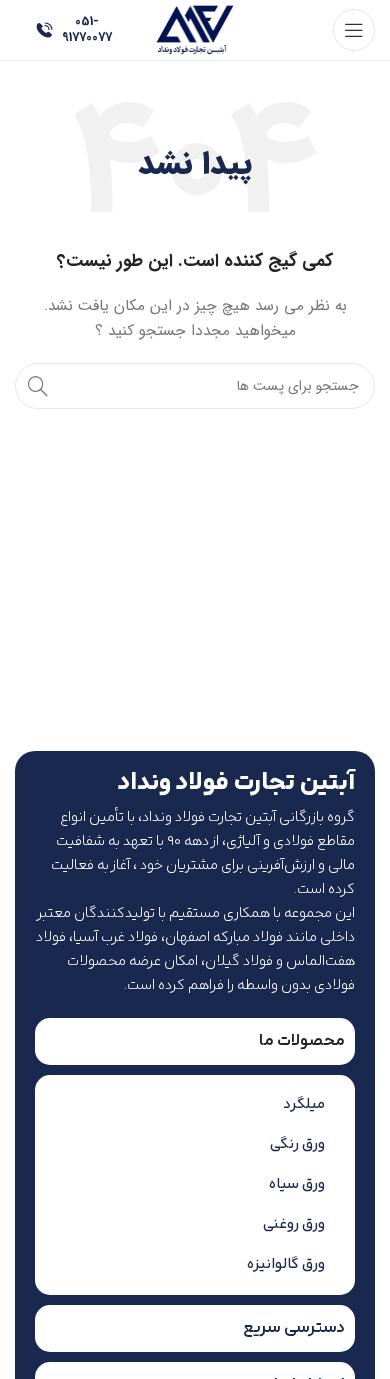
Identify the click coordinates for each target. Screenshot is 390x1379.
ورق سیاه (297, 1185)
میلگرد (304, 1105)
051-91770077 (87, 29)
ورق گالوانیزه (286, 1265)
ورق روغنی (294, 1225)
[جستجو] (38, 386)
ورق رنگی (297, 1145)
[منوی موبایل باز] (354, 30)
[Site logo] (195, 29)
